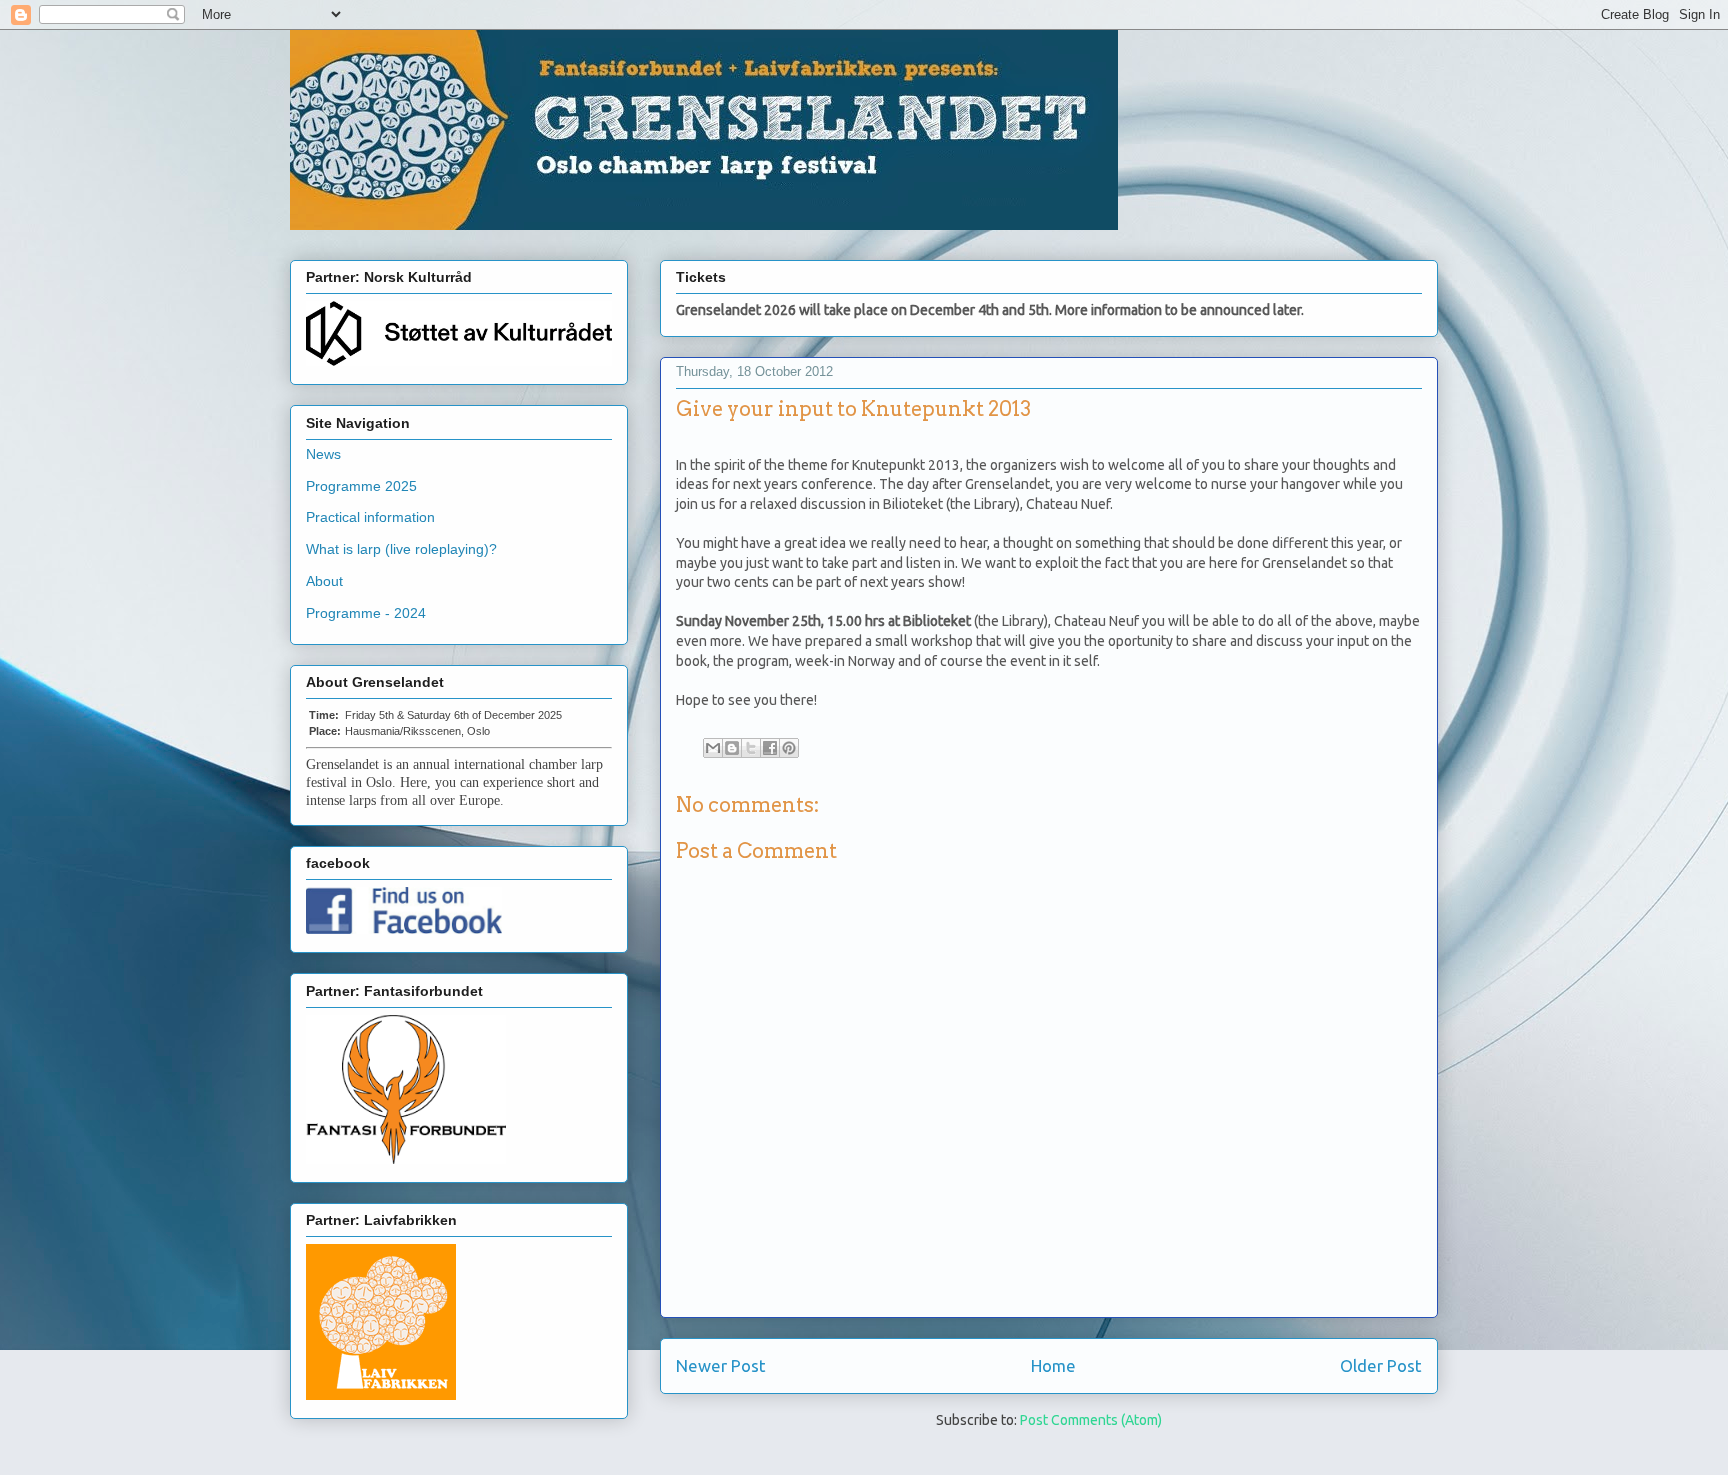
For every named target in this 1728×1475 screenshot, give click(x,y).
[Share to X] (751, 748)
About (324, 581)
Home (1053, 1365)
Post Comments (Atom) (1091, 1420)
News (323, 454)
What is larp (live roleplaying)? (401, 549)
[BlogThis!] (732, 748)
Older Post (1381, 1365)
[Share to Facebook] (770, 748)
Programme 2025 (361, 486)
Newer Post (721, 1365)
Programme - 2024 (366, 613)
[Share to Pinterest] (789, 748)
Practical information (370, 517)
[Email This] (713, 748)
